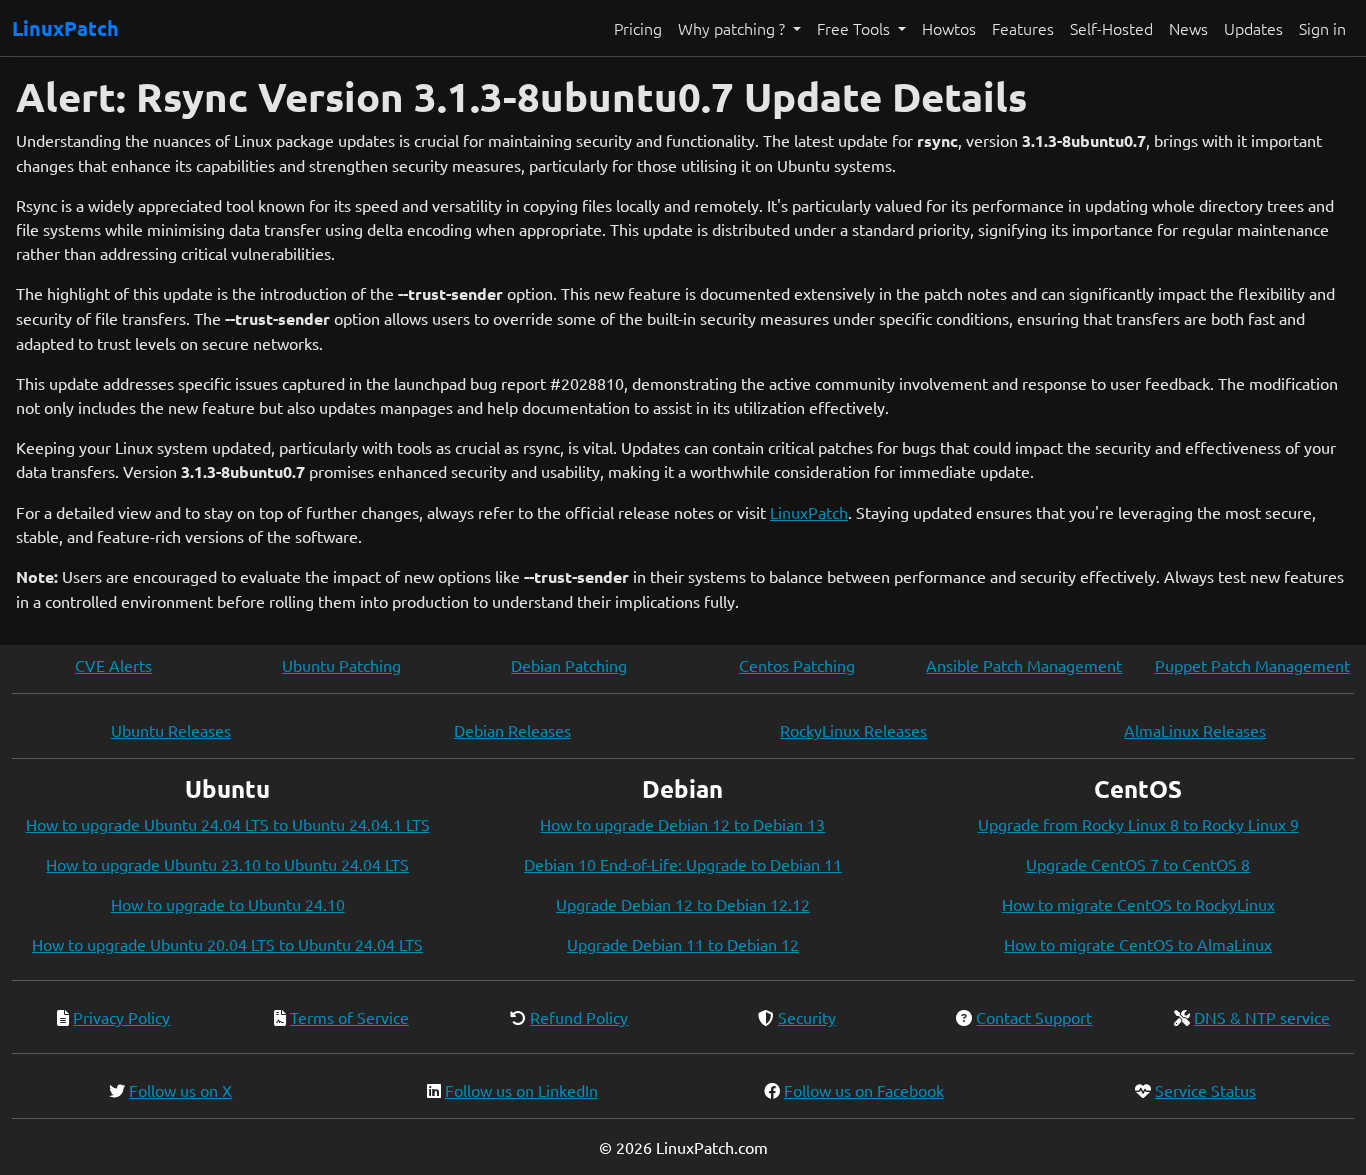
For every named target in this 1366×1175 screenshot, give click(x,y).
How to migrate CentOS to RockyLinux (1138, 904)
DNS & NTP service (1262, 1017)
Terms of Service (349, 1017)
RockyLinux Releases (853, 730)
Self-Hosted (1111, 28)
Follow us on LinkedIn (521, 1090)
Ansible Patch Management (1024, 665)
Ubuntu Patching (341, 665)
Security (807, 1017)
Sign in (1322, 28)
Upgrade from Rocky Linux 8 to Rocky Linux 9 (1138, 824)
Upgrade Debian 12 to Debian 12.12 (683, 904)
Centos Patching (797, 665)
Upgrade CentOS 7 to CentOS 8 (1138, 864)
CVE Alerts (113, 665)
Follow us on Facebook (864, 1090)
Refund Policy (579, 1017)
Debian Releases (512, 730)
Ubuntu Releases (171, 730)
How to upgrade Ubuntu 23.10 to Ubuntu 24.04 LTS (227, 864)
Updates (1253, 28)
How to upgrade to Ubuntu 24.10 (228, 904)
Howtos (949, 28)
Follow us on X (180, 1090)
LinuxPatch (65, 28)
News (1188, 28)
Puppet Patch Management (1252, 665)
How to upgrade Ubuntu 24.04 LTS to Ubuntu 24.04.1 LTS (228, 824)
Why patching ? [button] (733, 28)
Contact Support (1034, 1017)
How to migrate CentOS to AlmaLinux (1138, 944)
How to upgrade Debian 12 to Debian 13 (682, 824)
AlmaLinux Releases (1195, 730)
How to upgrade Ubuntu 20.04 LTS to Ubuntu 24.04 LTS (227, 944)
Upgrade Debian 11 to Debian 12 (683, 944)
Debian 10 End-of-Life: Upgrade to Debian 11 (683, 864)
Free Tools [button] (855, 28)
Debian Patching (569, 665)
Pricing (638, 28)
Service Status (1205, 1090)
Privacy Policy (121, 1017)
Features (1023, 28)
